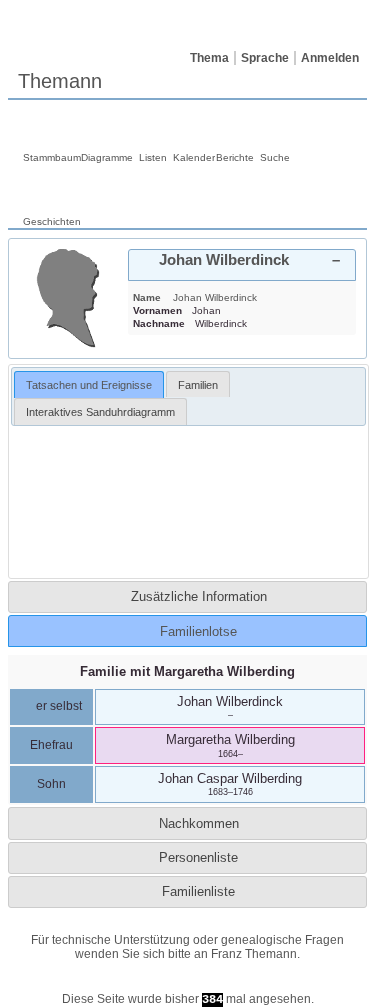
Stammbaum (52, 157)
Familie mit (187, 671)
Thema (209, 58)
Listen (153, 157)
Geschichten (52, 221)
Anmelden (330, 58)
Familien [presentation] (198, 385)
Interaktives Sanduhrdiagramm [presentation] (100, 412)
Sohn (51, 784)
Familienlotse (198, 631)
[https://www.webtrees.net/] (188, 981)
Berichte (235, 157)
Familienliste (198, 891)
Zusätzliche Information (199, 596)
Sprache (265, 58)
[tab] (242, 265)
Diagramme (107, 157)
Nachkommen (199, 823)
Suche (275, 157)
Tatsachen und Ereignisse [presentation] (89, 385)
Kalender (194, 157)
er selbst (57, 706)
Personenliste (198, 857)
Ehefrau (51, 745)
